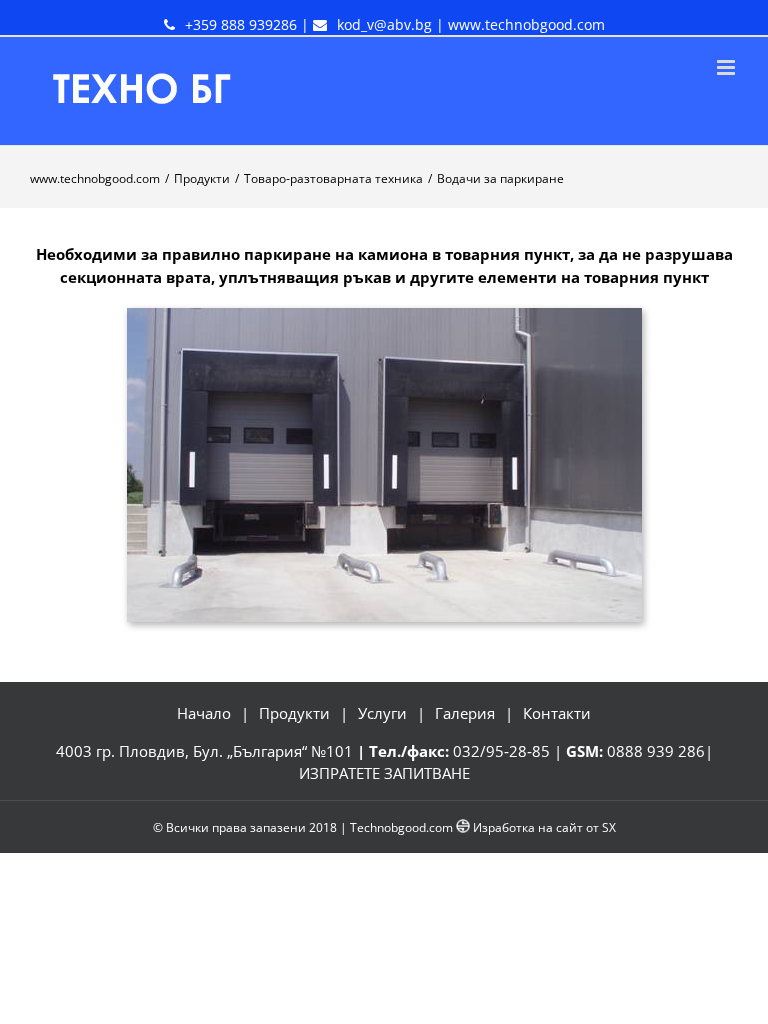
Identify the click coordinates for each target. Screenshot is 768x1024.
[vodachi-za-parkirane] (384, 319)
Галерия (465, 713)
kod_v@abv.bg (384, 24)
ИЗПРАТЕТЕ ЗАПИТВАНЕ (384, 773)
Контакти (557, 713)
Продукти (294, 713)
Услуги (382, 713)
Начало (204, 713)
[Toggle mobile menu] (727, 67)
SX (609, 827)
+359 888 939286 (241, 24)
